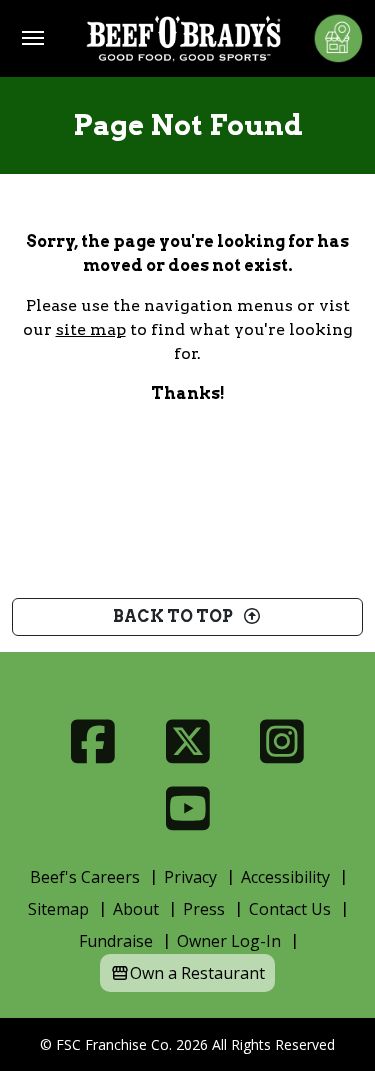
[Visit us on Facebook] (93, 741)
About (136, 909)
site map (91, 329)
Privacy (190, 877)
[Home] (184, 38)
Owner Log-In (229, 941)
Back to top (177, 616)
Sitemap (58, 909)
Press (204, 909)
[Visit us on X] (187, 741)
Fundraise (116, 941)
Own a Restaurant (197, 973)
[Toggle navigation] (33, 38)
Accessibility (285, 877)
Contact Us (290, 909)
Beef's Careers (85, 877)
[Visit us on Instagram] (282, 741)
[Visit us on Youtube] (187, 808)
